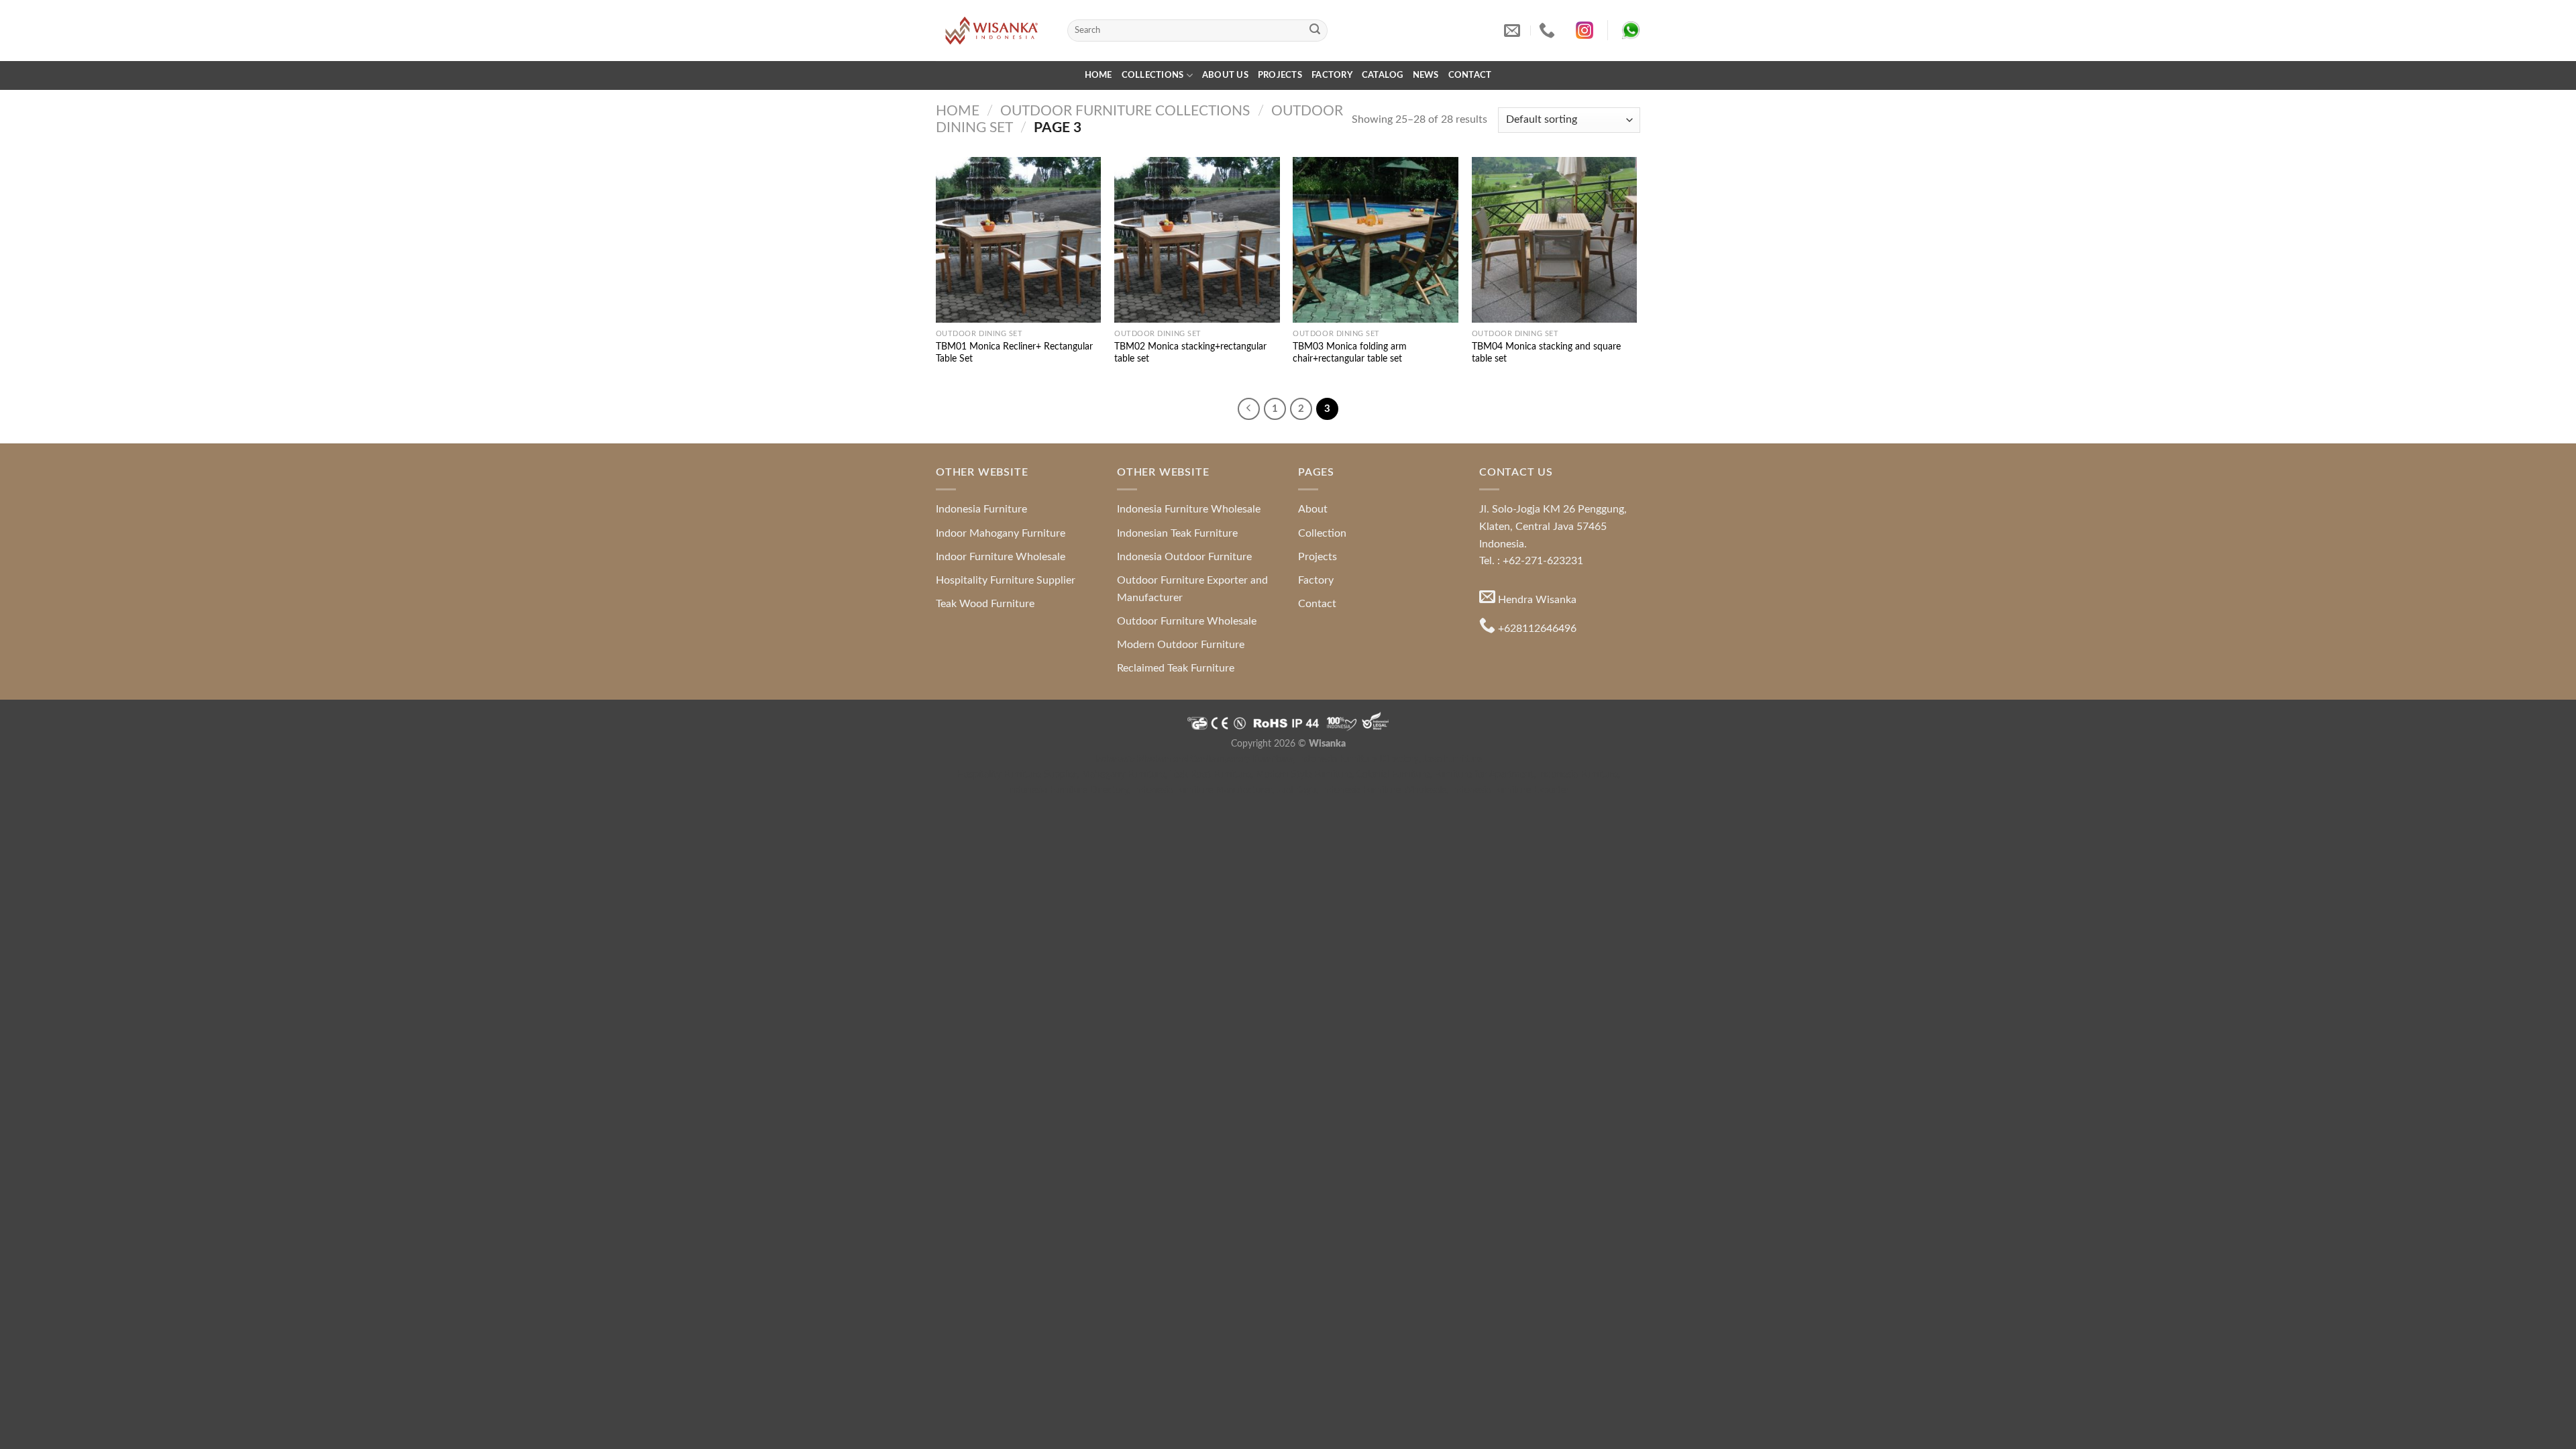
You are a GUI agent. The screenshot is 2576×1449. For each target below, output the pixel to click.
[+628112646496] (1549, 31)
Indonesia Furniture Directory (1358, 759)
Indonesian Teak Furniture (1177, 533)
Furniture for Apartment (1484, 774)
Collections (1153, 75)
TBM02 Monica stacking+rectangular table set (1190, 353)
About (1313, 509)
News (1426, 75)
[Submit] (1315, 31)
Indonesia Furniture (981, 509)
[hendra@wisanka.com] (1514, 31)
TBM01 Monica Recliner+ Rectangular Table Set (1014, 353)
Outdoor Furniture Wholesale (1187, 621)
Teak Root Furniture (1211, 774)
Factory (1332, 75)
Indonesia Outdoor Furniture (1184, 557)
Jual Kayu (1296, 790)
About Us (1225, 75)
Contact (1470, 75)
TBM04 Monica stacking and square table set (1546, 353)
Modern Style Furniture (1304, 774)
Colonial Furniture (1393, 774)
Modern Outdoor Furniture (1181, 645)
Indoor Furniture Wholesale (1001, 557)
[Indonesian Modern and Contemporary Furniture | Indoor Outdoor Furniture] (991, 30)
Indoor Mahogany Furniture (1001, 533)
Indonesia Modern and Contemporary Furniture (1193, 759)
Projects (1280, 75)
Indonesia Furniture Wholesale (1189, 509)
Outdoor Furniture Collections (1125, 111)
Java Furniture (1453, 759)
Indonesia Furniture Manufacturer (1202, 790)
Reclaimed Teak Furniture (1176, 668)
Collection (1322, 533)
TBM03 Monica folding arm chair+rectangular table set (1350, 353)
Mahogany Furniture (1123, 774)
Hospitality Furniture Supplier (1006, 580)
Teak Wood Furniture (985, 604)
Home (1098, 75)
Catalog (1383, 75)
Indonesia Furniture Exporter (1510, 790)
